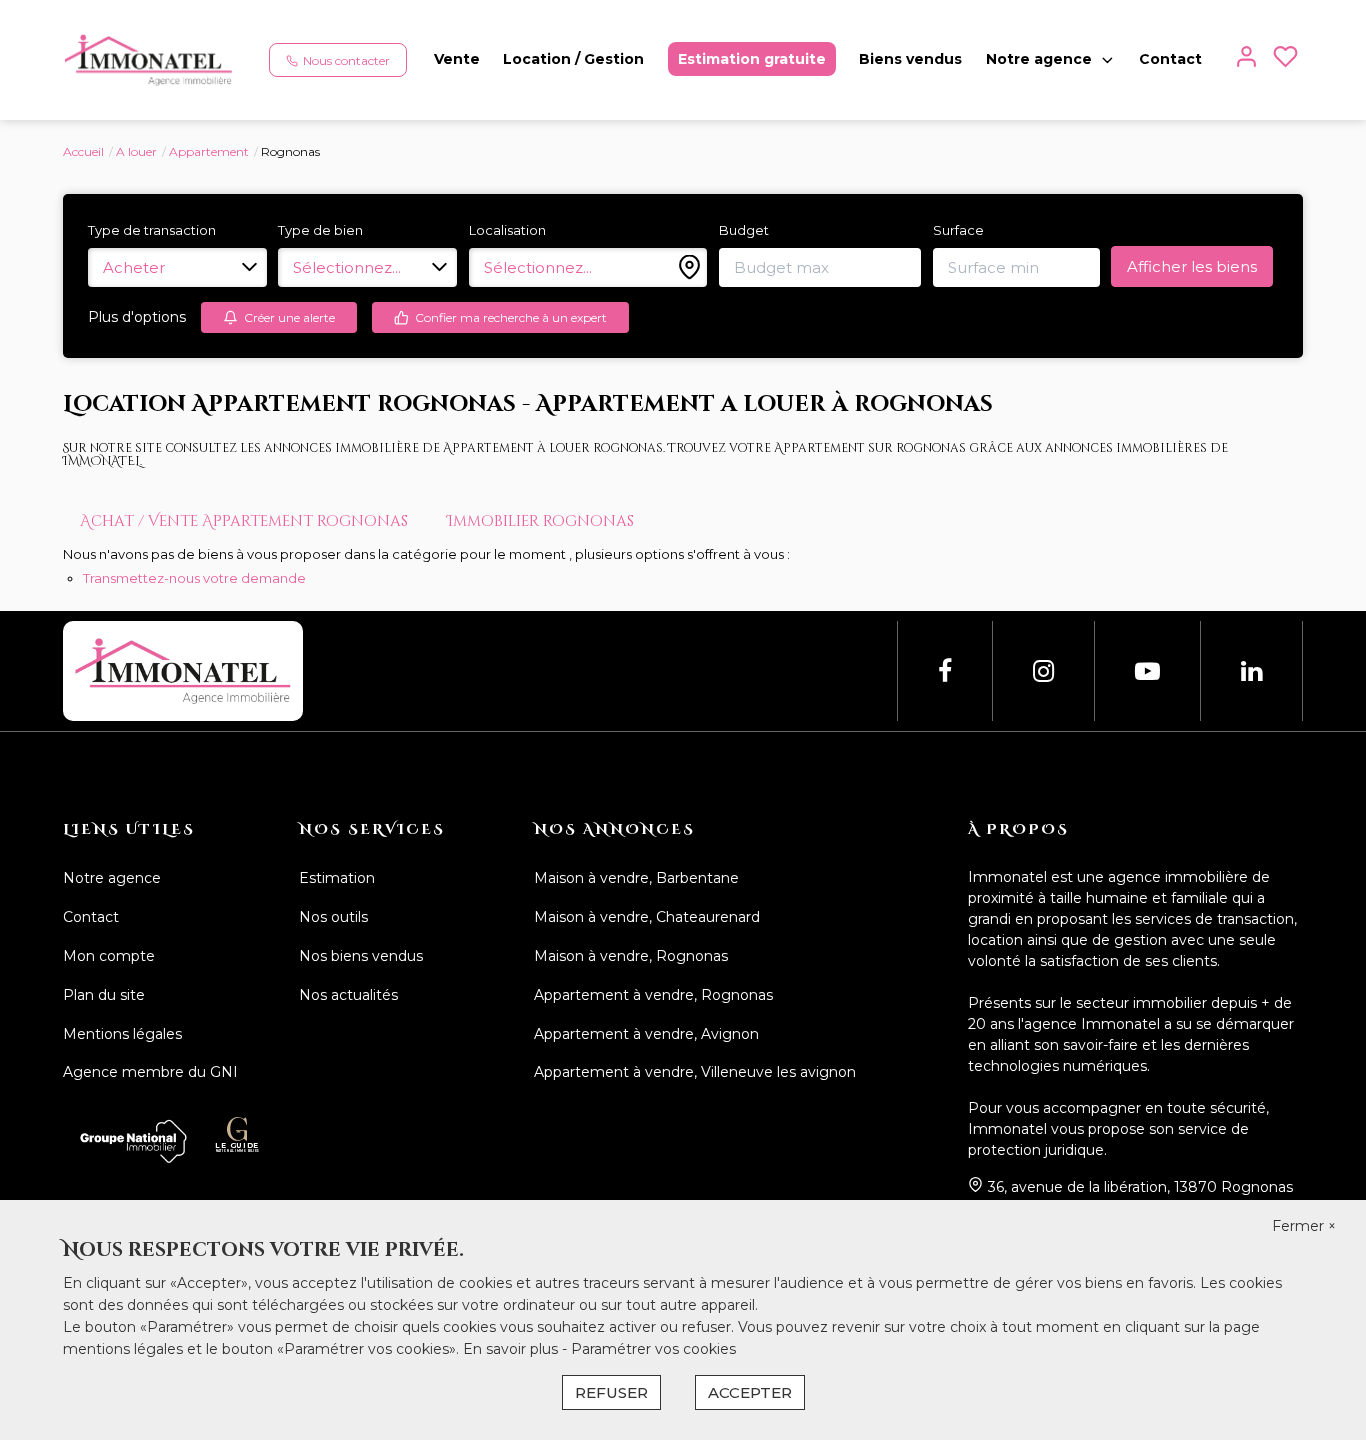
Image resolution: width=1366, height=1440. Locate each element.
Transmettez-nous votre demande (194, 578)
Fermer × (1304, 1226)
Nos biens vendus (361, 956)
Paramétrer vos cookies (653, 1349)
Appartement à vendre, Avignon (646, 1034)
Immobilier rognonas (540, 521)
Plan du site (104, 995)
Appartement (209, 151)
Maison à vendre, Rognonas (631, 956)
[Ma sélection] (1285, 60)
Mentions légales (122, 1034)
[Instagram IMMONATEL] (1043, 671)
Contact (1170, 59)
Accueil (83, 151)
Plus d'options (137, 317)
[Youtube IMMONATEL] (1147, 671)
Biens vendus (910, 59)
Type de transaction (152, 230)
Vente (457, 59)
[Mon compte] (1246, 60)
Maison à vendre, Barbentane (636, 878)
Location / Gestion (573, 59)
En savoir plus (512, 1349)
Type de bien (320, 230)
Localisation (507, 230)
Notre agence (1039, 59)
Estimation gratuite (752, 59)
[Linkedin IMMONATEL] (1251, 671)
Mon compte (109, 956)
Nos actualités (348, 995)
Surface (958, 230)
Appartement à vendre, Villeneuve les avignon (695, 1072)
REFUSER (611, 1392)
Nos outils (333, 917)
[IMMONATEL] (148, 59)
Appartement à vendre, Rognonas (653, 995)
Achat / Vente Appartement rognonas (244, 521)
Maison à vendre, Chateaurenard (647, 917)
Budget (744, 230)
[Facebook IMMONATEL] (945, 671)
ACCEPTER (750, 1392)
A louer (136, 151)
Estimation (337, 878)
